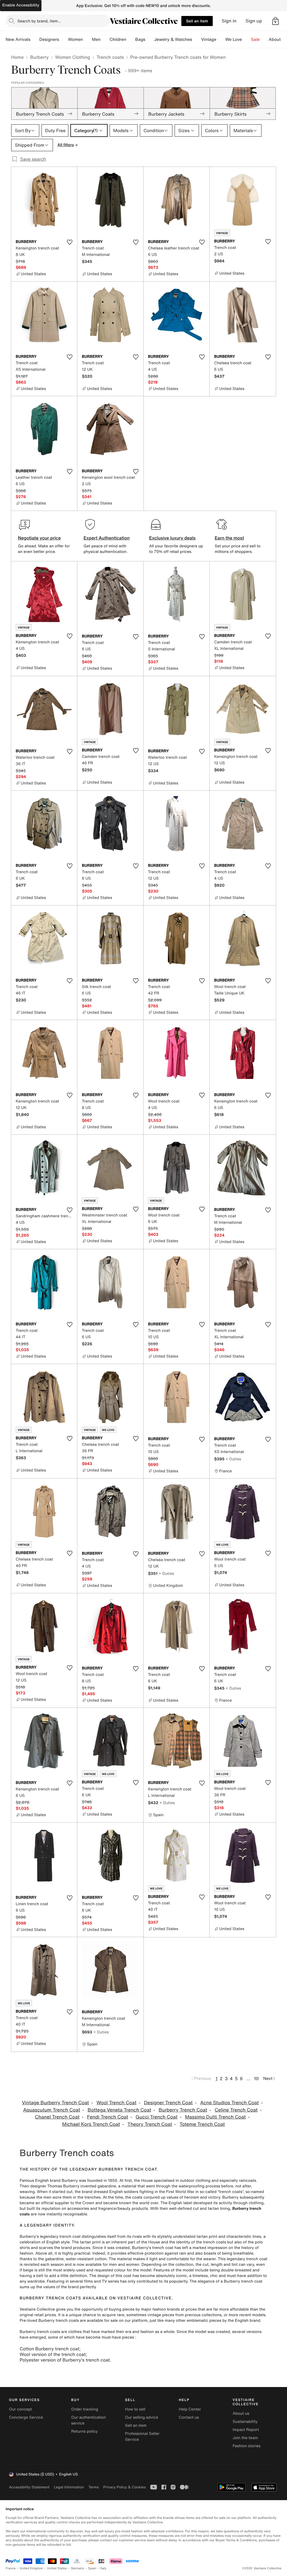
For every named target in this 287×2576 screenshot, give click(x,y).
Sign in (229, 21)
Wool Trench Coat (116, 2103)
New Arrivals (18, 39)
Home (17, 57)
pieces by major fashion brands (151, 2309)
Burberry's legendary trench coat (50, 2237)
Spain (92, 2568)
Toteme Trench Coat (202, 2124)
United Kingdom (31, 2568)
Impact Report (246, 2430)
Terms (93, 2487)
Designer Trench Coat (168, 2103)
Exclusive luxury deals (172, 538)
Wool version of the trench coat (53, 2354)
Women (76, 39)
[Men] (105, 39)
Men (96, 39)
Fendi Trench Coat (108, 2117)
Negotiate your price (39, 538)
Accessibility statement (29, 2487)
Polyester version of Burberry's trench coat (65, 2360)
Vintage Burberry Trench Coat (55, 2103)
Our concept (20, 2409)
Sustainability (245, 2422)
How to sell (135, 2409)
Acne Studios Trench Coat (229, 2103)
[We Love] (247, 39)
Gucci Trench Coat (157, 2117)
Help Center (190, 2409)
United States (57, 2568)
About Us (278, 39)
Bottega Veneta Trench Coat (120, 2110)
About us (241, 2413)
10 (256, 2078)
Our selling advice (142, 2417)
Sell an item (197, 21)
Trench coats (110, 57)
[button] (276, 21)
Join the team (245, 2438)
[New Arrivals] (35, 39)
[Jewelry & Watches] (196, 39)
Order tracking (85, 2409)
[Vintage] (221, 39)
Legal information (69, 2487)
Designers (49, 39)
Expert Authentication (107, 538)
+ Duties (233, 1459)
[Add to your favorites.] (70, 242)
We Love (234, 39)
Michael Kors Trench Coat (91, 2124)
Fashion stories (247, 2446)
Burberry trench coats (40, 2332)
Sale (255, 39)
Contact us (189, 2417)
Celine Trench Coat (236, 2110)
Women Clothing (73, 57)
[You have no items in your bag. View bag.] (276, 21)
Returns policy (84, 2431)
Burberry (39, 57)
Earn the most (229, 538)
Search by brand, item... (39, 21)
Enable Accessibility (21, 5)
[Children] (131, 39)
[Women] (87, 39)
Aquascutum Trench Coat (51, 2110)
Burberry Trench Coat (183, 2110)
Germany (77, 2568)
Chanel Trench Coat (57, 2117)
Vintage (209, 39)
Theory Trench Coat (150, 2124)
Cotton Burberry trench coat (49, 2349)
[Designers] (64, 39)
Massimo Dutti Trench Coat (215, 2117)
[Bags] (150, 39)
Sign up (254, 21)
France (11, 2568)
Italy (103, 2568)
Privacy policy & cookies (124, 2487)
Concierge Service (26, 2417)
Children (118, 39)
